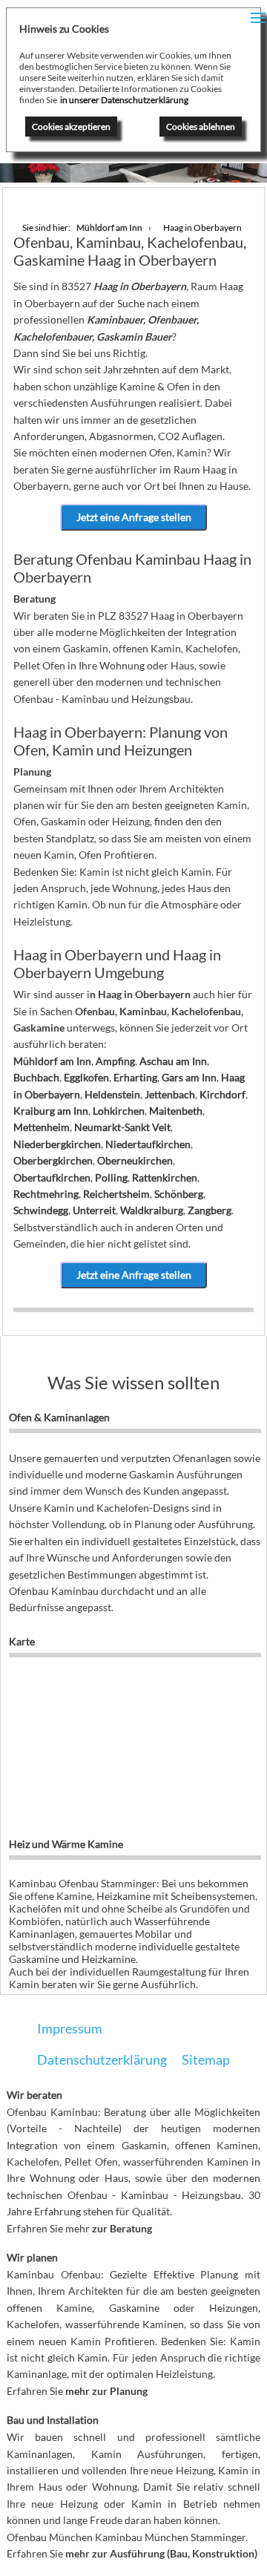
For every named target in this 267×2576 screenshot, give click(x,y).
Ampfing (115, 1061)
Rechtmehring (46, 1194)
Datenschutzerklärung (102, 2059)
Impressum (70, 2028)
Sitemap (206, 2059)
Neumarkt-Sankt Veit (122, 1127)
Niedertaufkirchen (148, 1144)
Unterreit (94, 1210)
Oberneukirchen (135, 1160)
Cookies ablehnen (201, 127)
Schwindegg (41, 1210)
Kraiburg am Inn (51, 1111)
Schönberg (179, 1194)
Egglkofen (86, 1077)
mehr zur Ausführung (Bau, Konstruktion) (161, 2553)
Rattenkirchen (165, 1177)
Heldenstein (112, 1094)
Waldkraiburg (152, 1210)
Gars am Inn (189, 1077)
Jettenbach (170, 1094)
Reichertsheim (116, 1194)
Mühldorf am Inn (52, 1061)
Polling (111, 1177)
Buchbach (36, 1077)
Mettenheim (42, 1127)
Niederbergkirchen (57, 1144)
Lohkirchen (119, 1111)
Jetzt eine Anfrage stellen (134, 517)
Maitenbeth (176, 1111)
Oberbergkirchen (53, 1160)
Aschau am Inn (173, 1061)
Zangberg (210, 1210)
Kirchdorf (222, 1094)
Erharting (135, 1077)
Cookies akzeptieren (71, 127)
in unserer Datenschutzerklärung (124, 100)
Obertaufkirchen (52, 1177)
